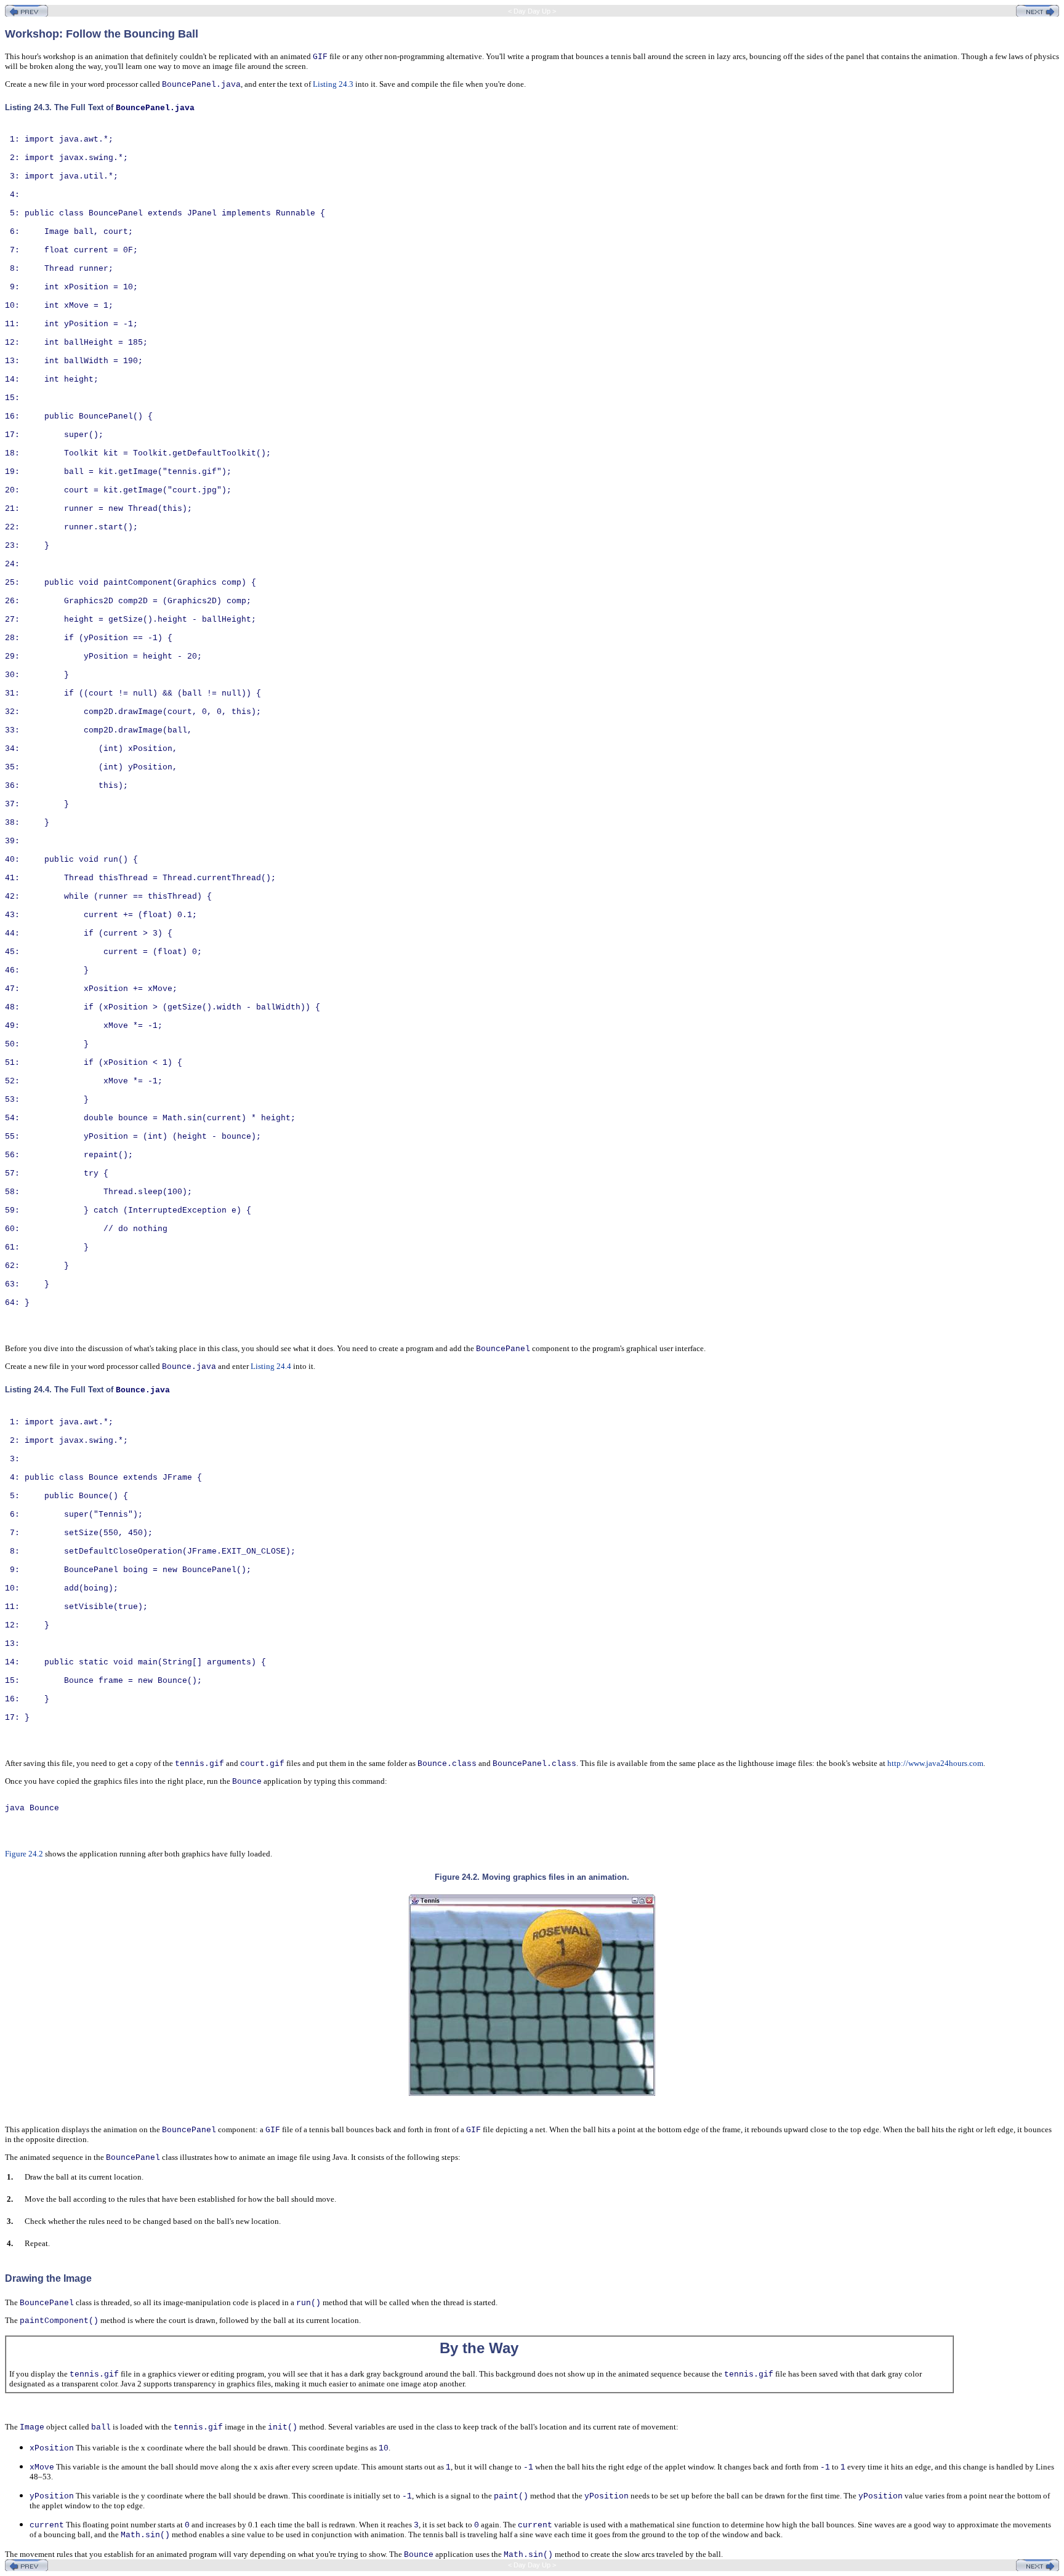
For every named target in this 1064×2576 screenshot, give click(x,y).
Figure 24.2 (24, 1854)
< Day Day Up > (532, 11)
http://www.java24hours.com (935, 1763)
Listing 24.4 (271, 1366)
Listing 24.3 (333, 84)
